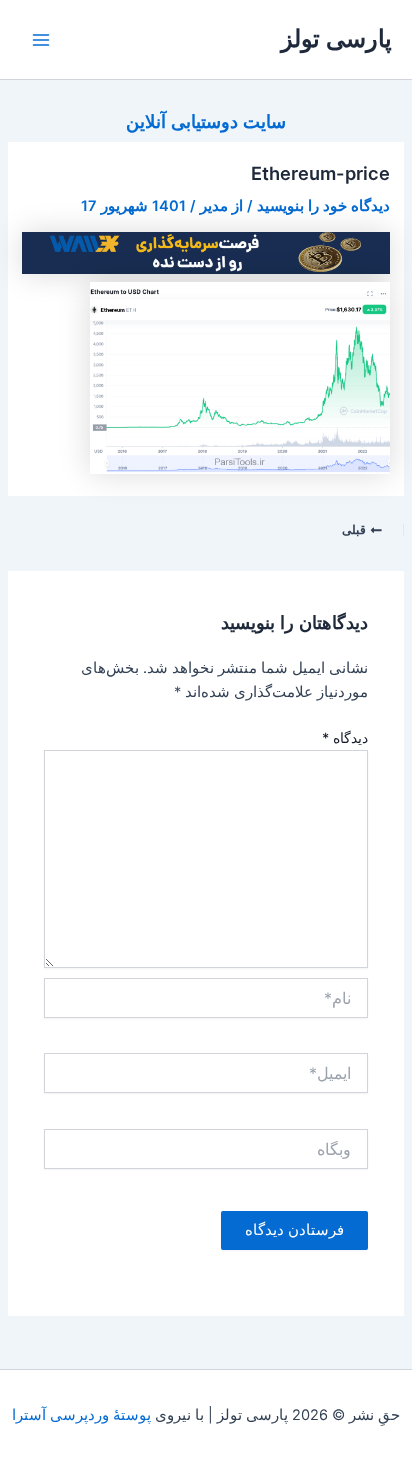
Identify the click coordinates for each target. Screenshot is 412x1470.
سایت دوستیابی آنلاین (206, 121)
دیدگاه (345, 737)
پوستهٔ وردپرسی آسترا (81, 1415)
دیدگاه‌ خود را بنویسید (323, 206)
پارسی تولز (336, 38)
